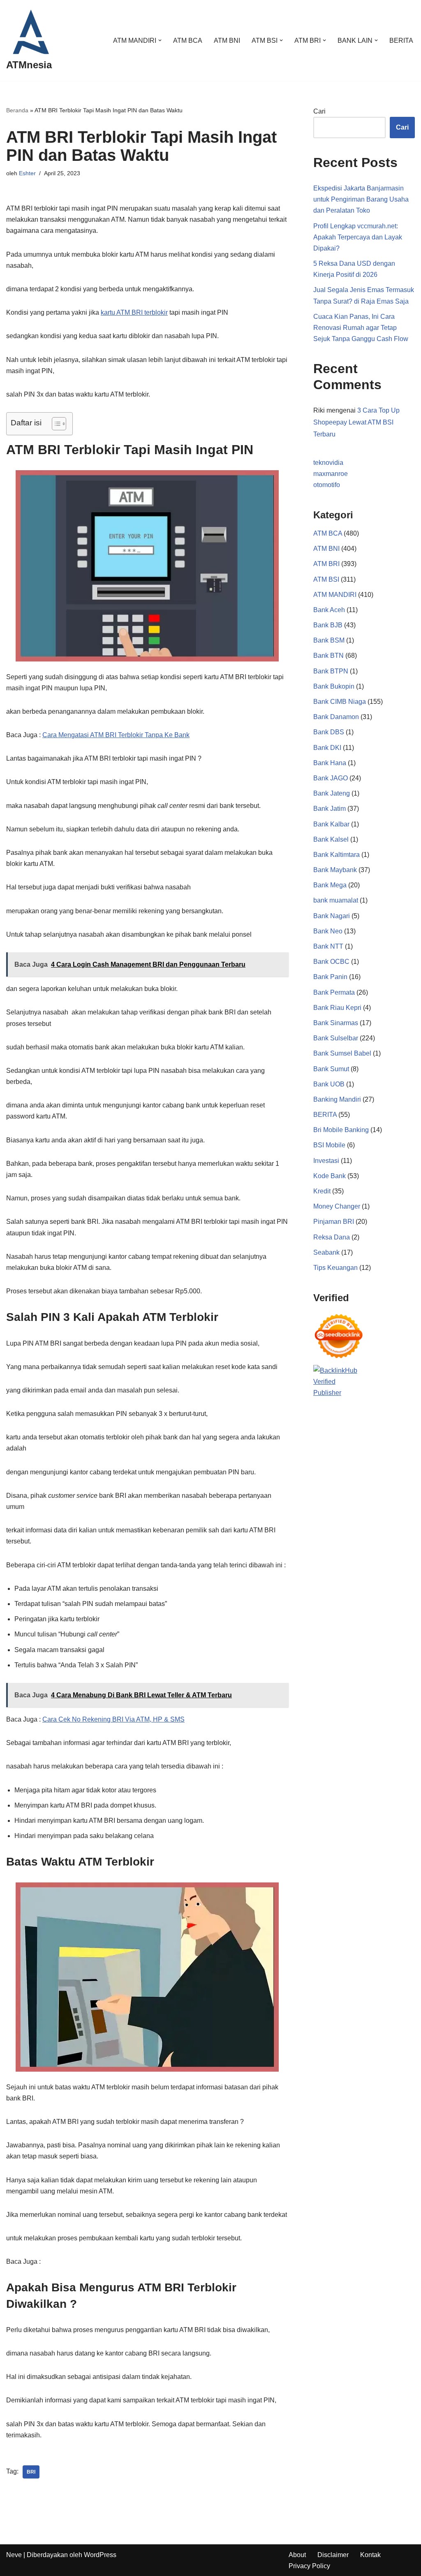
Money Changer (337, 1206)
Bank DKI (327, 748)
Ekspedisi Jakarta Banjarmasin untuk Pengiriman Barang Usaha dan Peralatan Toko (361, 199)
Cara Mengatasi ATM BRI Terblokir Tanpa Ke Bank (116, 735)
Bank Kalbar (331, 824)
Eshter (27, 173)
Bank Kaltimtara (337, 855)
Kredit (322, 1191)
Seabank (326, 1252)
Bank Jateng (332, 793)
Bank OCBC (331, 962)
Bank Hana (330, 763)
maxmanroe (331, 474)
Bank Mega (330, 885)
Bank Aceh (329, 610)
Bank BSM (329, 640)
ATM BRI (326, 564)
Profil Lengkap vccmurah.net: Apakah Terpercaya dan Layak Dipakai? (358, 237)
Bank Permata (334, 992)
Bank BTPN (331, 671)
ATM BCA (188, 41)
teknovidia (328, 463)
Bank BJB (328, 625)
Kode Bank (330, 1176)
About (297, 2555)
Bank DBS (329, 732)
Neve (14, 2555)
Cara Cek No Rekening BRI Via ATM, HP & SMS (113, 1719)
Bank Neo (328, 931)
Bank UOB (329, 1084)
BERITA (401, 41)
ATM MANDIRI (335, 595)
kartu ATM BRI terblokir (134, 312)
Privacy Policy (309, 2566)
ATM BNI (227, 41)
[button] (160, 40)
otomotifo (327, 485)
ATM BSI (326, 579)
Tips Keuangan (335, 1268)
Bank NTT (328, 946)
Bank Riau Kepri (337, 1008)
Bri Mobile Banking (341, 1130)
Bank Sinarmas (336, 1023)
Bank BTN (328, 656)
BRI (31, 2472)
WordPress (100, 2555)
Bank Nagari (332, 916)
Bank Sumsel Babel (342, 1053)
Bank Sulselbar (336, 1038)
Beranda (17, 110)
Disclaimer (333, 2555)
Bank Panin (330, 977)
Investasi (326, 1161)
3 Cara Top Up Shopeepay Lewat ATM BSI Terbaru (356, 422)
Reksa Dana (332, 1237)
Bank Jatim (330, 809)
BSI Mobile (329, 1145)
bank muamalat (336, 900)
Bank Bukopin (334, 686)
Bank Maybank (335, 870)
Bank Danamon (336, 717)
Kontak (370, 2555)
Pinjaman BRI (334, 1222)
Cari (319, 111)
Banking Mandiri (337, 1099)
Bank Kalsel (331, 839)
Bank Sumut (331, 1069)
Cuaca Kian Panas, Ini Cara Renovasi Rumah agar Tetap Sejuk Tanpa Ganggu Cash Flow (361, 328)
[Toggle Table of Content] (55, 424)
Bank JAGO (331, 778)
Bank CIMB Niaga (340, 702)
